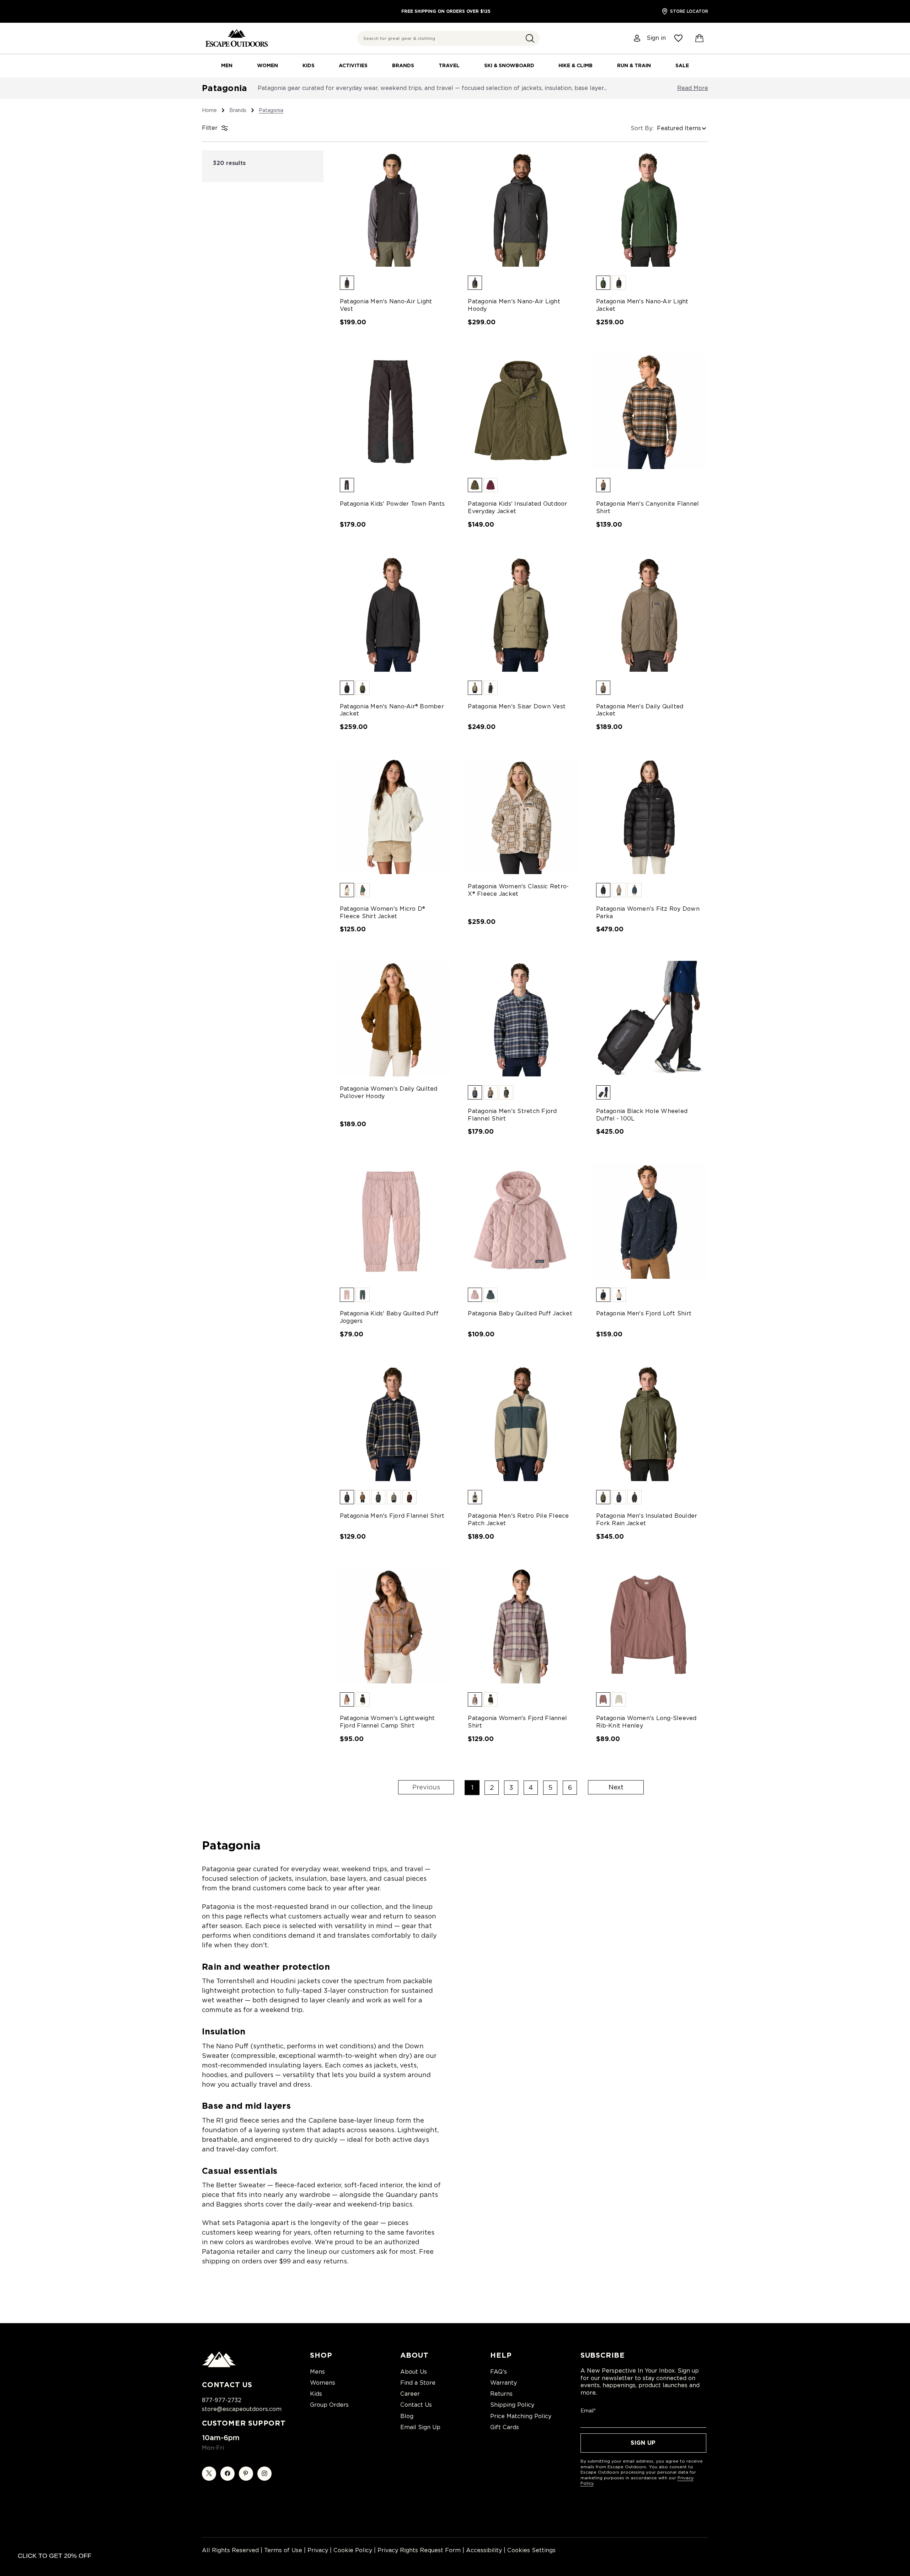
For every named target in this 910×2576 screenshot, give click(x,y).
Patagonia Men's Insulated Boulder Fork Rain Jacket (647, 1519)
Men (227, 65)
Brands (403, 65)
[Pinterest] (246, 2474)
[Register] (637, 38)
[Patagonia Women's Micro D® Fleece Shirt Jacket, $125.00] (393, 816)
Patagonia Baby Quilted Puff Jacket (520, 1313)
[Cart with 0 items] (700, 38)
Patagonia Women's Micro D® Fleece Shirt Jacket (383, 912)
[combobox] (448, 38)
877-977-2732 (222, 2400)
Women (267, 65)
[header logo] (237, 38)
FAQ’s (499, 2372)
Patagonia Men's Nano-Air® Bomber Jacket (392, 710)
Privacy (318, 2550)
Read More (693, 88)
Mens (317, 2372)
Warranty (504, 2383)
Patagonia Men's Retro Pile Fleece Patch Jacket (518, 1519)
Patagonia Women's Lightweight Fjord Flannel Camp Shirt (387, 1722)
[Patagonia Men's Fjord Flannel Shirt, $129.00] (393, 1423)
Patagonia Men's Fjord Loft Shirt (644, 1313)
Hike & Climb (576, 65)
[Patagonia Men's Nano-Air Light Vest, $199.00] (393, 209)
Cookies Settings (531, 2550)
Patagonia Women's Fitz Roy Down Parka (648, 912)
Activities (353, 65)
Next (616, 1787)
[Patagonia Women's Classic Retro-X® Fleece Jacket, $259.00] (521, 816)
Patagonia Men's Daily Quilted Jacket (640, 710)
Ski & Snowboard (509, 65)
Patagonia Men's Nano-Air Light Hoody (514, 305)
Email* (588, 2411)
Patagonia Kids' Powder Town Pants (392, 504)
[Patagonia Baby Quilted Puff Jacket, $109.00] (521, 1221)
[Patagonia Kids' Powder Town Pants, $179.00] (393, 412)
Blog (407, 2416)
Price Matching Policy (521, 2416)
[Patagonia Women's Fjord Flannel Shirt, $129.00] (521, 1626)
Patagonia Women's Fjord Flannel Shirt (517, 1722)
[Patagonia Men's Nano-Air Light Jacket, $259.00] (649, 209)
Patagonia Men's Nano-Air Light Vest (386, 305)
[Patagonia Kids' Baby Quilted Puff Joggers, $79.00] (393, 1221)
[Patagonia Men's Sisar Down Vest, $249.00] (521, 614)
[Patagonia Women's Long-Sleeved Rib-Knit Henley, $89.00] (649, 1626)
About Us (414, 2372)
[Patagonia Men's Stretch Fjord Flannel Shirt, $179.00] (521, 1019)
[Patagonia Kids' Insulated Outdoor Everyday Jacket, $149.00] (521, 412)
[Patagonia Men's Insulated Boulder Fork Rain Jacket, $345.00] (649, 1423)
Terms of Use (283, 2550)
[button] (530, 38)
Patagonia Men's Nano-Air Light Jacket (642, 305)
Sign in (656, 38)
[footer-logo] (219, 2365)
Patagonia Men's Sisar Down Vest (517, 706)
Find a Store (418, 2383)
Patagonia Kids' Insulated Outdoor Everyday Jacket (517, 507)
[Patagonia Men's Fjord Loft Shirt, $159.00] (649, 1221)
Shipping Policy (512, 2405)
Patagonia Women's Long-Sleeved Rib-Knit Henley (646, 1722)
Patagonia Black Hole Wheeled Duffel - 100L (642, 1115)
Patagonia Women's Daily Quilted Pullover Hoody (389, 1092)
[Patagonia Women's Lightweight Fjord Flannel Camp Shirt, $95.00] (393, 1626)
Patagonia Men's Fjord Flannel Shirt (392, 1516)
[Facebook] (227, 2474)
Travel (449, 65)
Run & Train (634, 65)
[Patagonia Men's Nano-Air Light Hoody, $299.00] (521, 209)
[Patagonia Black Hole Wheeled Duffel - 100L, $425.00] (649, 1019)
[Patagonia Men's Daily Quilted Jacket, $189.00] (649, 614)
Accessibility (484, 2550)
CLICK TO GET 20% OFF (55, 2556)
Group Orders (329, 2405)
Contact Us (416, 2405)
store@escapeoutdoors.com (242, 2409)
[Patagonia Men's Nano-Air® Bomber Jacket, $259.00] (393, 614)
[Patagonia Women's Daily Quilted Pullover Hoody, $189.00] (393, 1019)
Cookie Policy (353, 2550)
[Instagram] (264, 2474)
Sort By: (642, 128)
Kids (309, 65)
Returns (501, 2394)
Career (410, 2394)
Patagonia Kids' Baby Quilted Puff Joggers (389, 1317)
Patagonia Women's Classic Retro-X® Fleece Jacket (518, 890)
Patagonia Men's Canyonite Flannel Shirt (647, 507)
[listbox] (682, 128)
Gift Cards (505, 2427)
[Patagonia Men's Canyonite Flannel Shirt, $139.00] (649, 412)
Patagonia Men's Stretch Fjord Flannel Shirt (512, 1115)
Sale (682, 65)
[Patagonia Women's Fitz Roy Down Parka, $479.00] (649, 816)
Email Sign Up (420, 2427)
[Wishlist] (678, 38)
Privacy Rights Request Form (419, 2550)
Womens (323, 2383)
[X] (209, 2474)
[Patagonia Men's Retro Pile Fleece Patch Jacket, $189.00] (521, 1423)
